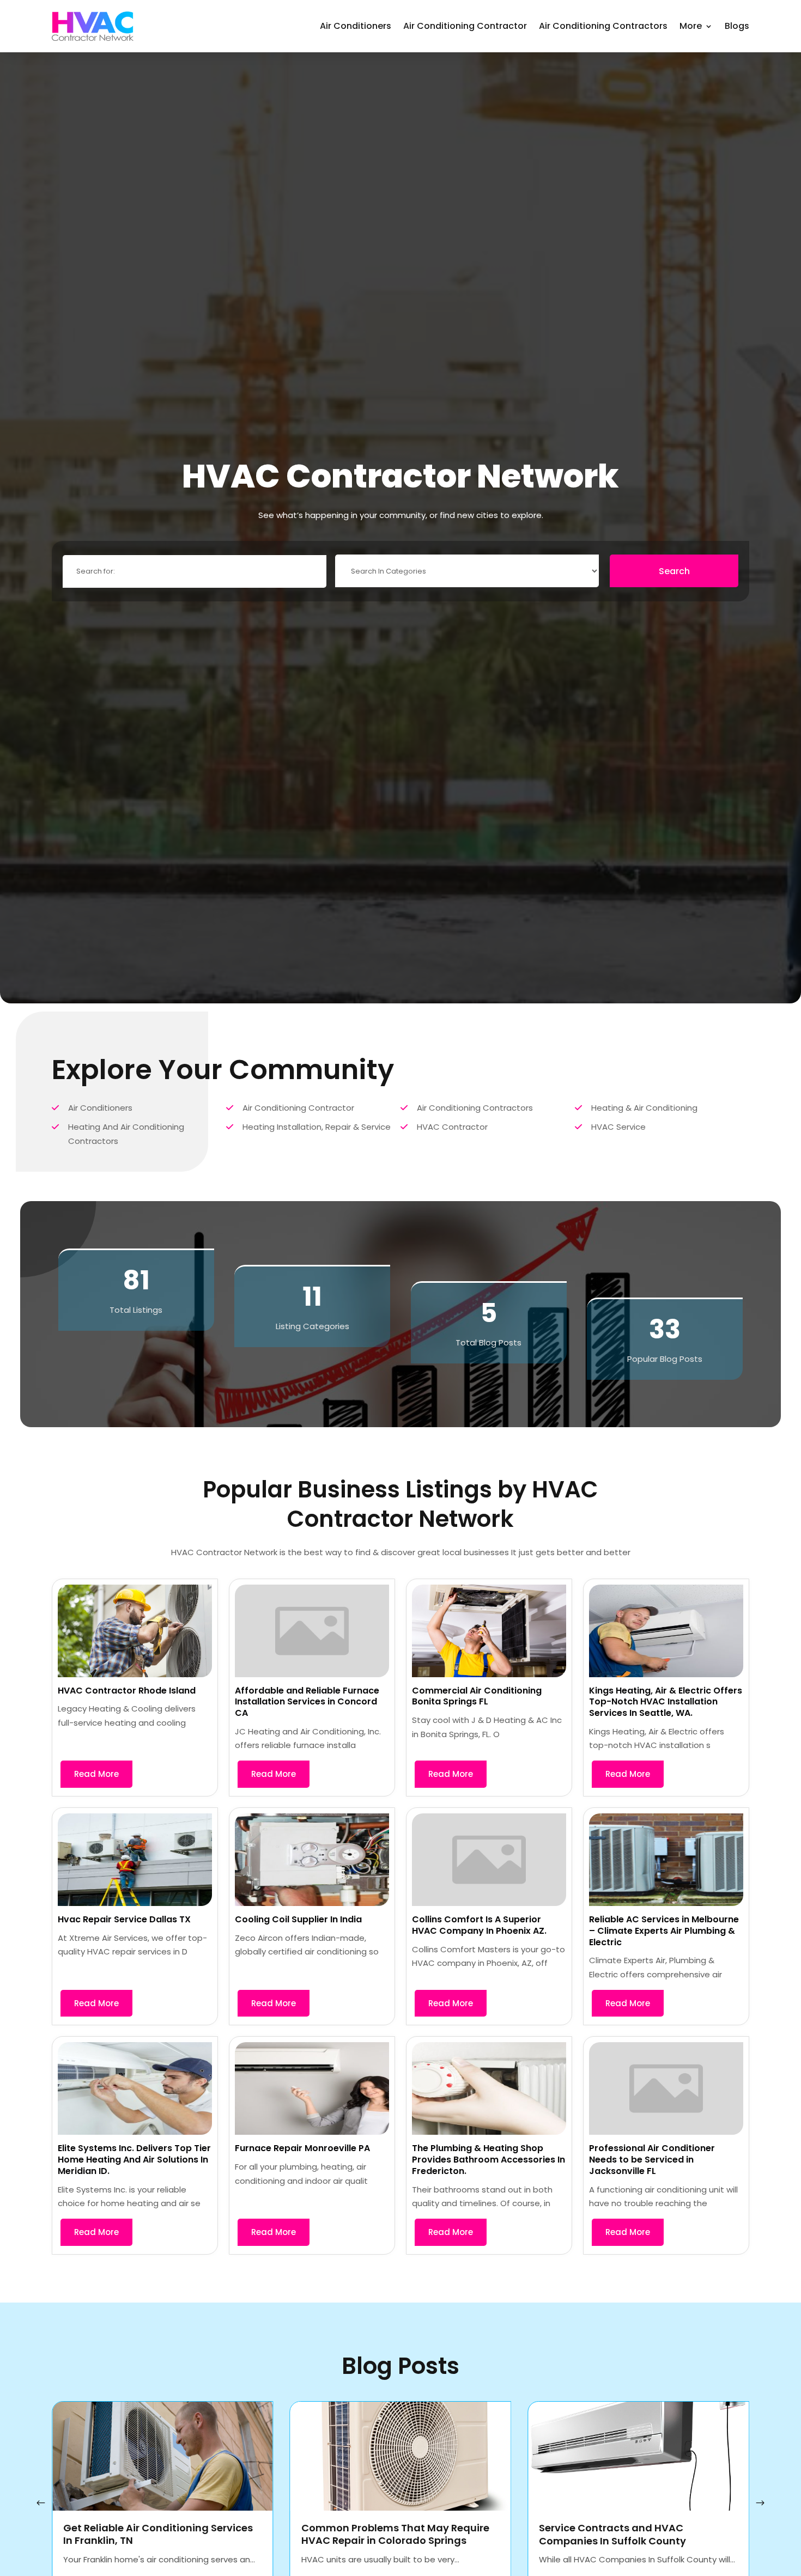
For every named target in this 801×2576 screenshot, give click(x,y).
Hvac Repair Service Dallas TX (124, 1919)
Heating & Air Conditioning (644, 1108)
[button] (760, 2503)
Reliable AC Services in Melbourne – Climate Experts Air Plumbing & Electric (664, 1931)
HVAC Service (618, 1127)
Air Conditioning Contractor (465, 26)
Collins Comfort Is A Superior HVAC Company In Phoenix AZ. (479, 1925)
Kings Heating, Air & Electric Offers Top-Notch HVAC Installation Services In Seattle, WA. (666, 1702)
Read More (96, 1774)
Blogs (737, 26)
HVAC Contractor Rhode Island (127, 1691)
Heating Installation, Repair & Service (317, 1127)
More (691, 26)
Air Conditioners (356, 26)
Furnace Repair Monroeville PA (302, 2148)
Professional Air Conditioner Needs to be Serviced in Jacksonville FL (652, 2160)
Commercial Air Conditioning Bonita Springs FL (477, 1696)
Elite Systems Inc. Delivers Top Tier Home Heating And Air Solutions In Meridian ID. (134, 2160)
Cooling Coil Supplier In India (298, 1919)
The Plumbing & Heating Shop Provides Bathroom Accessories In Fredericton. (489, 2160)
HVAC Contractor (452, 1127)
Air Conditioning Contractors (603, 26)
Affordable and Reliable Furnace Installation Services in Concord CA (307, 1702)
